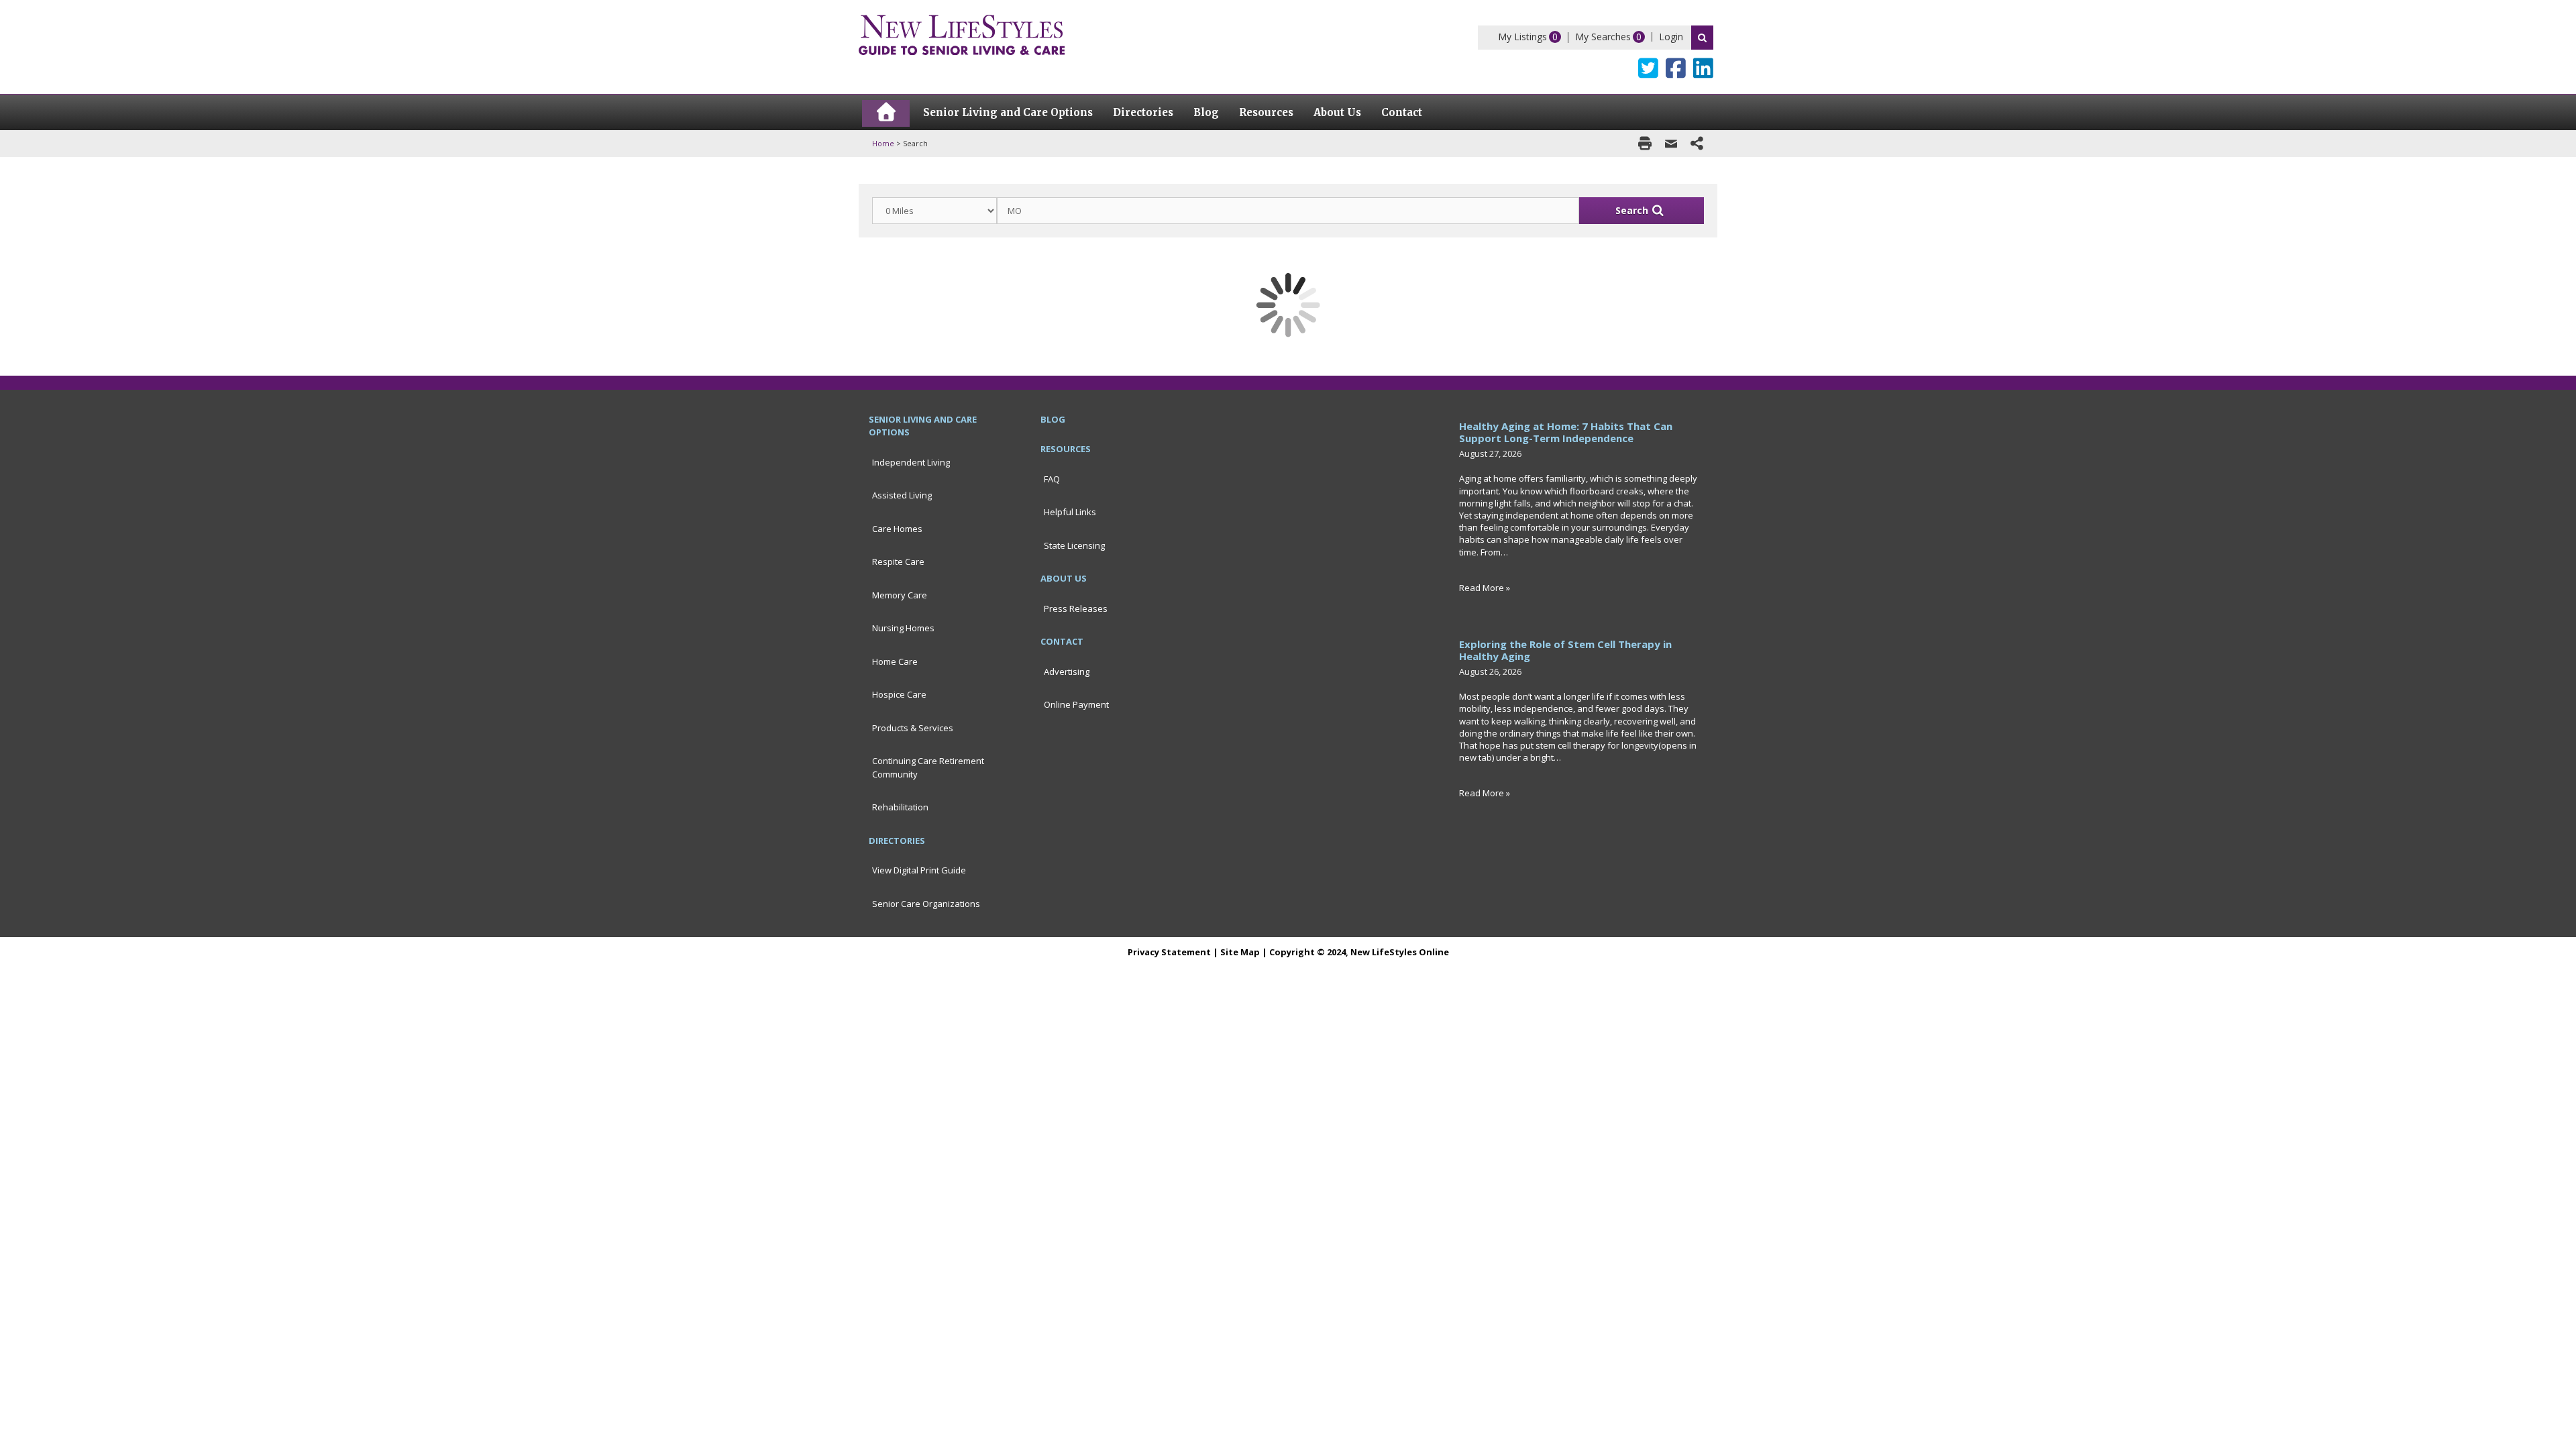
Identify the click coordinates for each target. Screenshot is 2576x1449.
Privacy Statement (1169, 952)
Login (1671, 37)
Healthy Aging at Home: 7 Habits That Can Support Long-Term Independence (1566, 432)
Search (1702, 38)
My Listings (1522, 37)
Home (883, 143)
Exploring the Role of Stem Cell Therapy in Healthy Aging (1565, 650)
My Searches (1603, 37)
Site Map (1240, 952)
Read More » (1485, 588)
